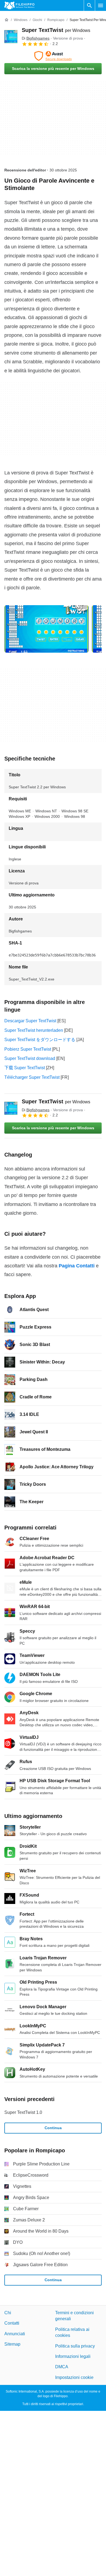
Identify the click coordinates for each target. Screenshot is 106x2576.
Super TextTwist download (30, 1058)
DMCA (62, 2367)
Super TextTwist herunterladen (34, 1030)
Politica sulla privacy (75, 2346)
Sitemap (12, 2344)
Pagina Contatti (77, 1266)
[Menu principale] (101, 5)
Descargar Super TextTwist (30, 1021)
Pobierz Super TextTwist (28, 1049)
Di (36, 38)
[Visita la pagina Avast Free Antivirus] (53, 56)
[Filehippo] (19, 5)
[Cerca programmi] (89, 5)
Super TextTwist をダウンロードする (40, 1040)
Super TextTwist (56, 30)
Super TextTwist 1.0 (23, 2112)
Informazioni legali (73, 2356)
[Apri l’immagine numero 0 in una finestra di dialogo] (46, 629)
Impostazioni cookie (74, 2377)
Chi (8, 2313)
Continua (53, 2128)
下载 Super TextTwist (25, 1068)
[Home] (7, 20)
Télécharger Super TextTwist (32, 1077)
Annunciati (15, 2334)
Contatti (12, 2323)
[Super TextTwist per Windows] (11, 37)
